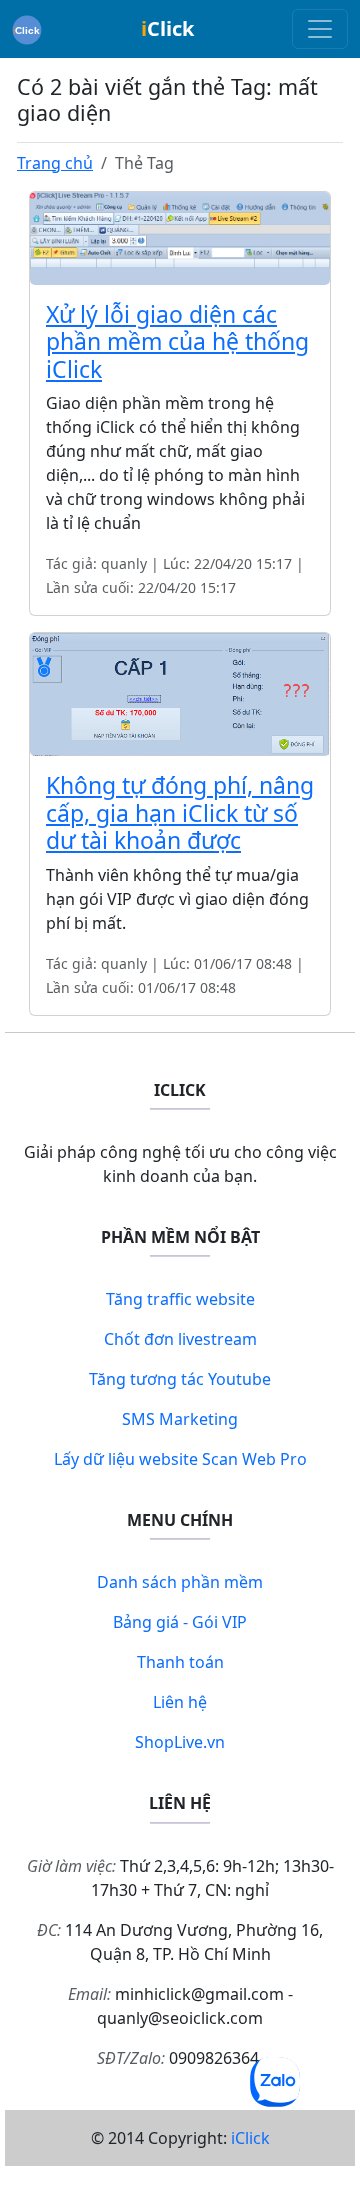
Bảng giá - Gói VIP (180, 1622)
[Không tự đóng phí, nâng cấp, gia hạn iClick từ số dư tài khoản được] (180, 693)
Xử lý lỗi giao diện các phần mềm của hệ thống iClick (177, 341)
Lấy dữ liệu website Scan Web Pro (180, 1459)
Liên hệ (180, 1702)
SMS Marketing (180, 1419)
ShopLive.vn (180, 1742)
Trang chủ (55, 163)
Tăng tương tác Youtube (180, 1379)
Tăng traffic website (180, 1299)
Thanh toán (180, 1662)
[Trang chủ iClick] (27, 29)
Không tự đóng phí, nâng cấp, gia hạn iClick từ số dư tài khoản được (180, 812)
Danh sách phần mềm (180, 1582)
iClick (250, 2138)
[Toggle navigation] (320, 29)
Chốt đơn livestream (180, 1339)
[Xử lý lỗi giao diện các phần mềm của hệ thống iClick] (180, 236)
